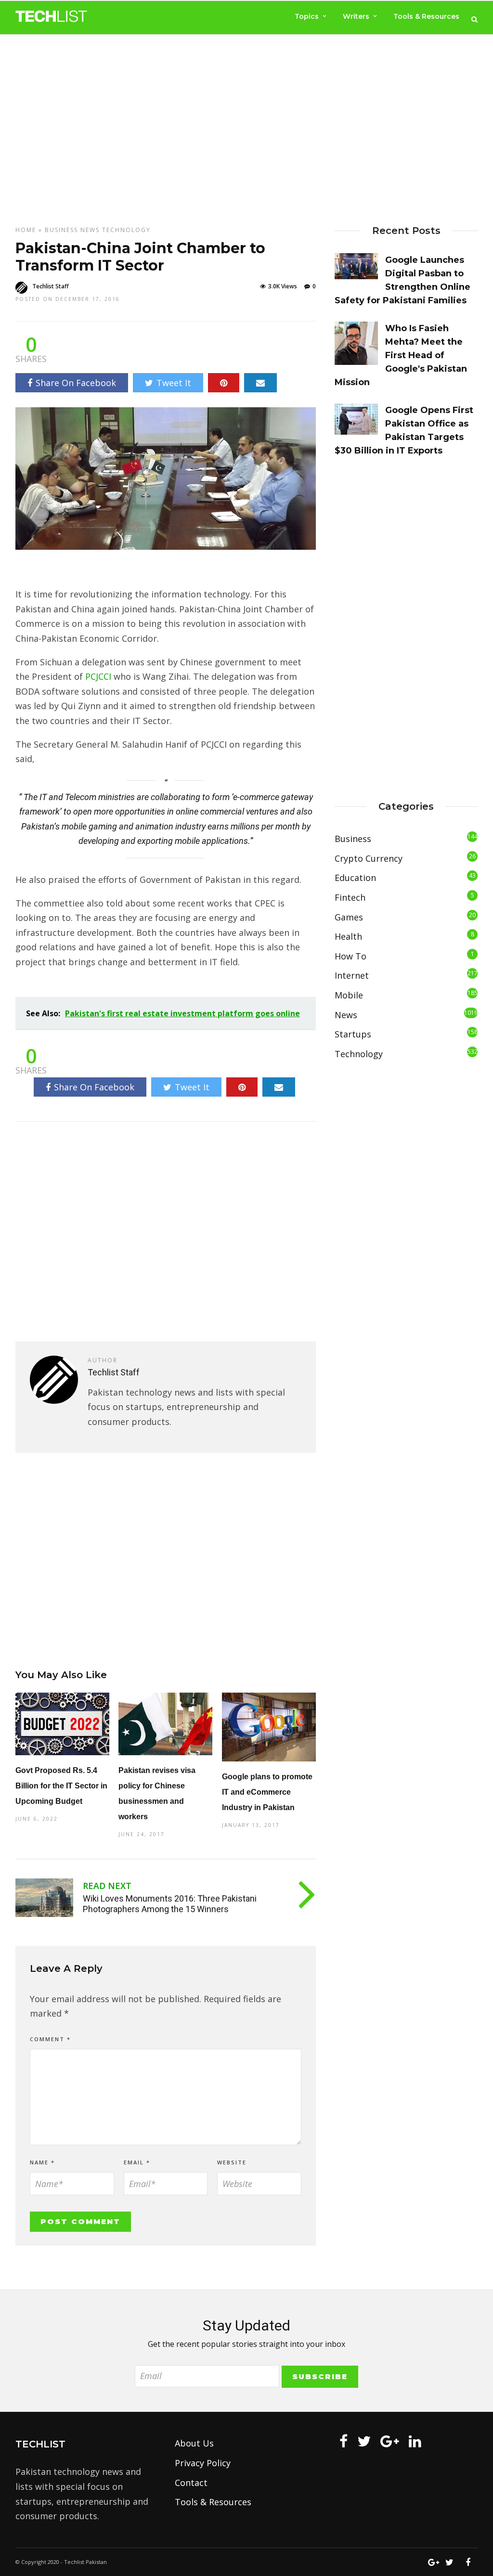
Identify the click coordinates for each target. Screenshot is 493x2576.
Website (232, 2162)
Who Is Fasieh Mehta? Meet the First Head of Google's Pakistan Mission (401, 355)
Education (355, 878)
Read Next (107, 1886)
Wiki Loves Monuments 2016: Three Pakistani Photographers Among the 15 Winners (170, 1904)
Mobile (349, 995)
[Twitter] (364, 2441)
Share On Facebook (76, 383)
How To (350, 956)
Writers (356, 16)
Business (61, 230)
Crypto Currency (369, 858)
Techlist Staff (51, 286)
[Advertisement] (246, 121)
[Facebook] (344, 2441)
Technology (126, 230)
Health (348, 936)
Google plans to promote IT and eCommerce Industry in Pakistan (267, 1792)
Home (26, 230)
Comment (50, 2039)
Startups (353, 1034)
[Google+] (390, 2441)
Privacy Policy (203, 2463)
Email (137, 2162)
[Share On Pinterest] (224, 383)
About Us (194, 2443)
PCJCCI (99, 676)
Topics (307, 16)
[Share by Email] (260, 383)
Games (349, 917)
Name (42, 2162)
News (90, 230)
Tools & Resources (426, 16)
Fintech (350, 897)
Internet (352, 975)
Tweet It (174, 383)
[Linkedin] (415, 2441)
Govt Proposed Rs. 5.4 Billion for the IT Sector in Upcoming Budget (61, 1786)
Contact (191, 2483)
